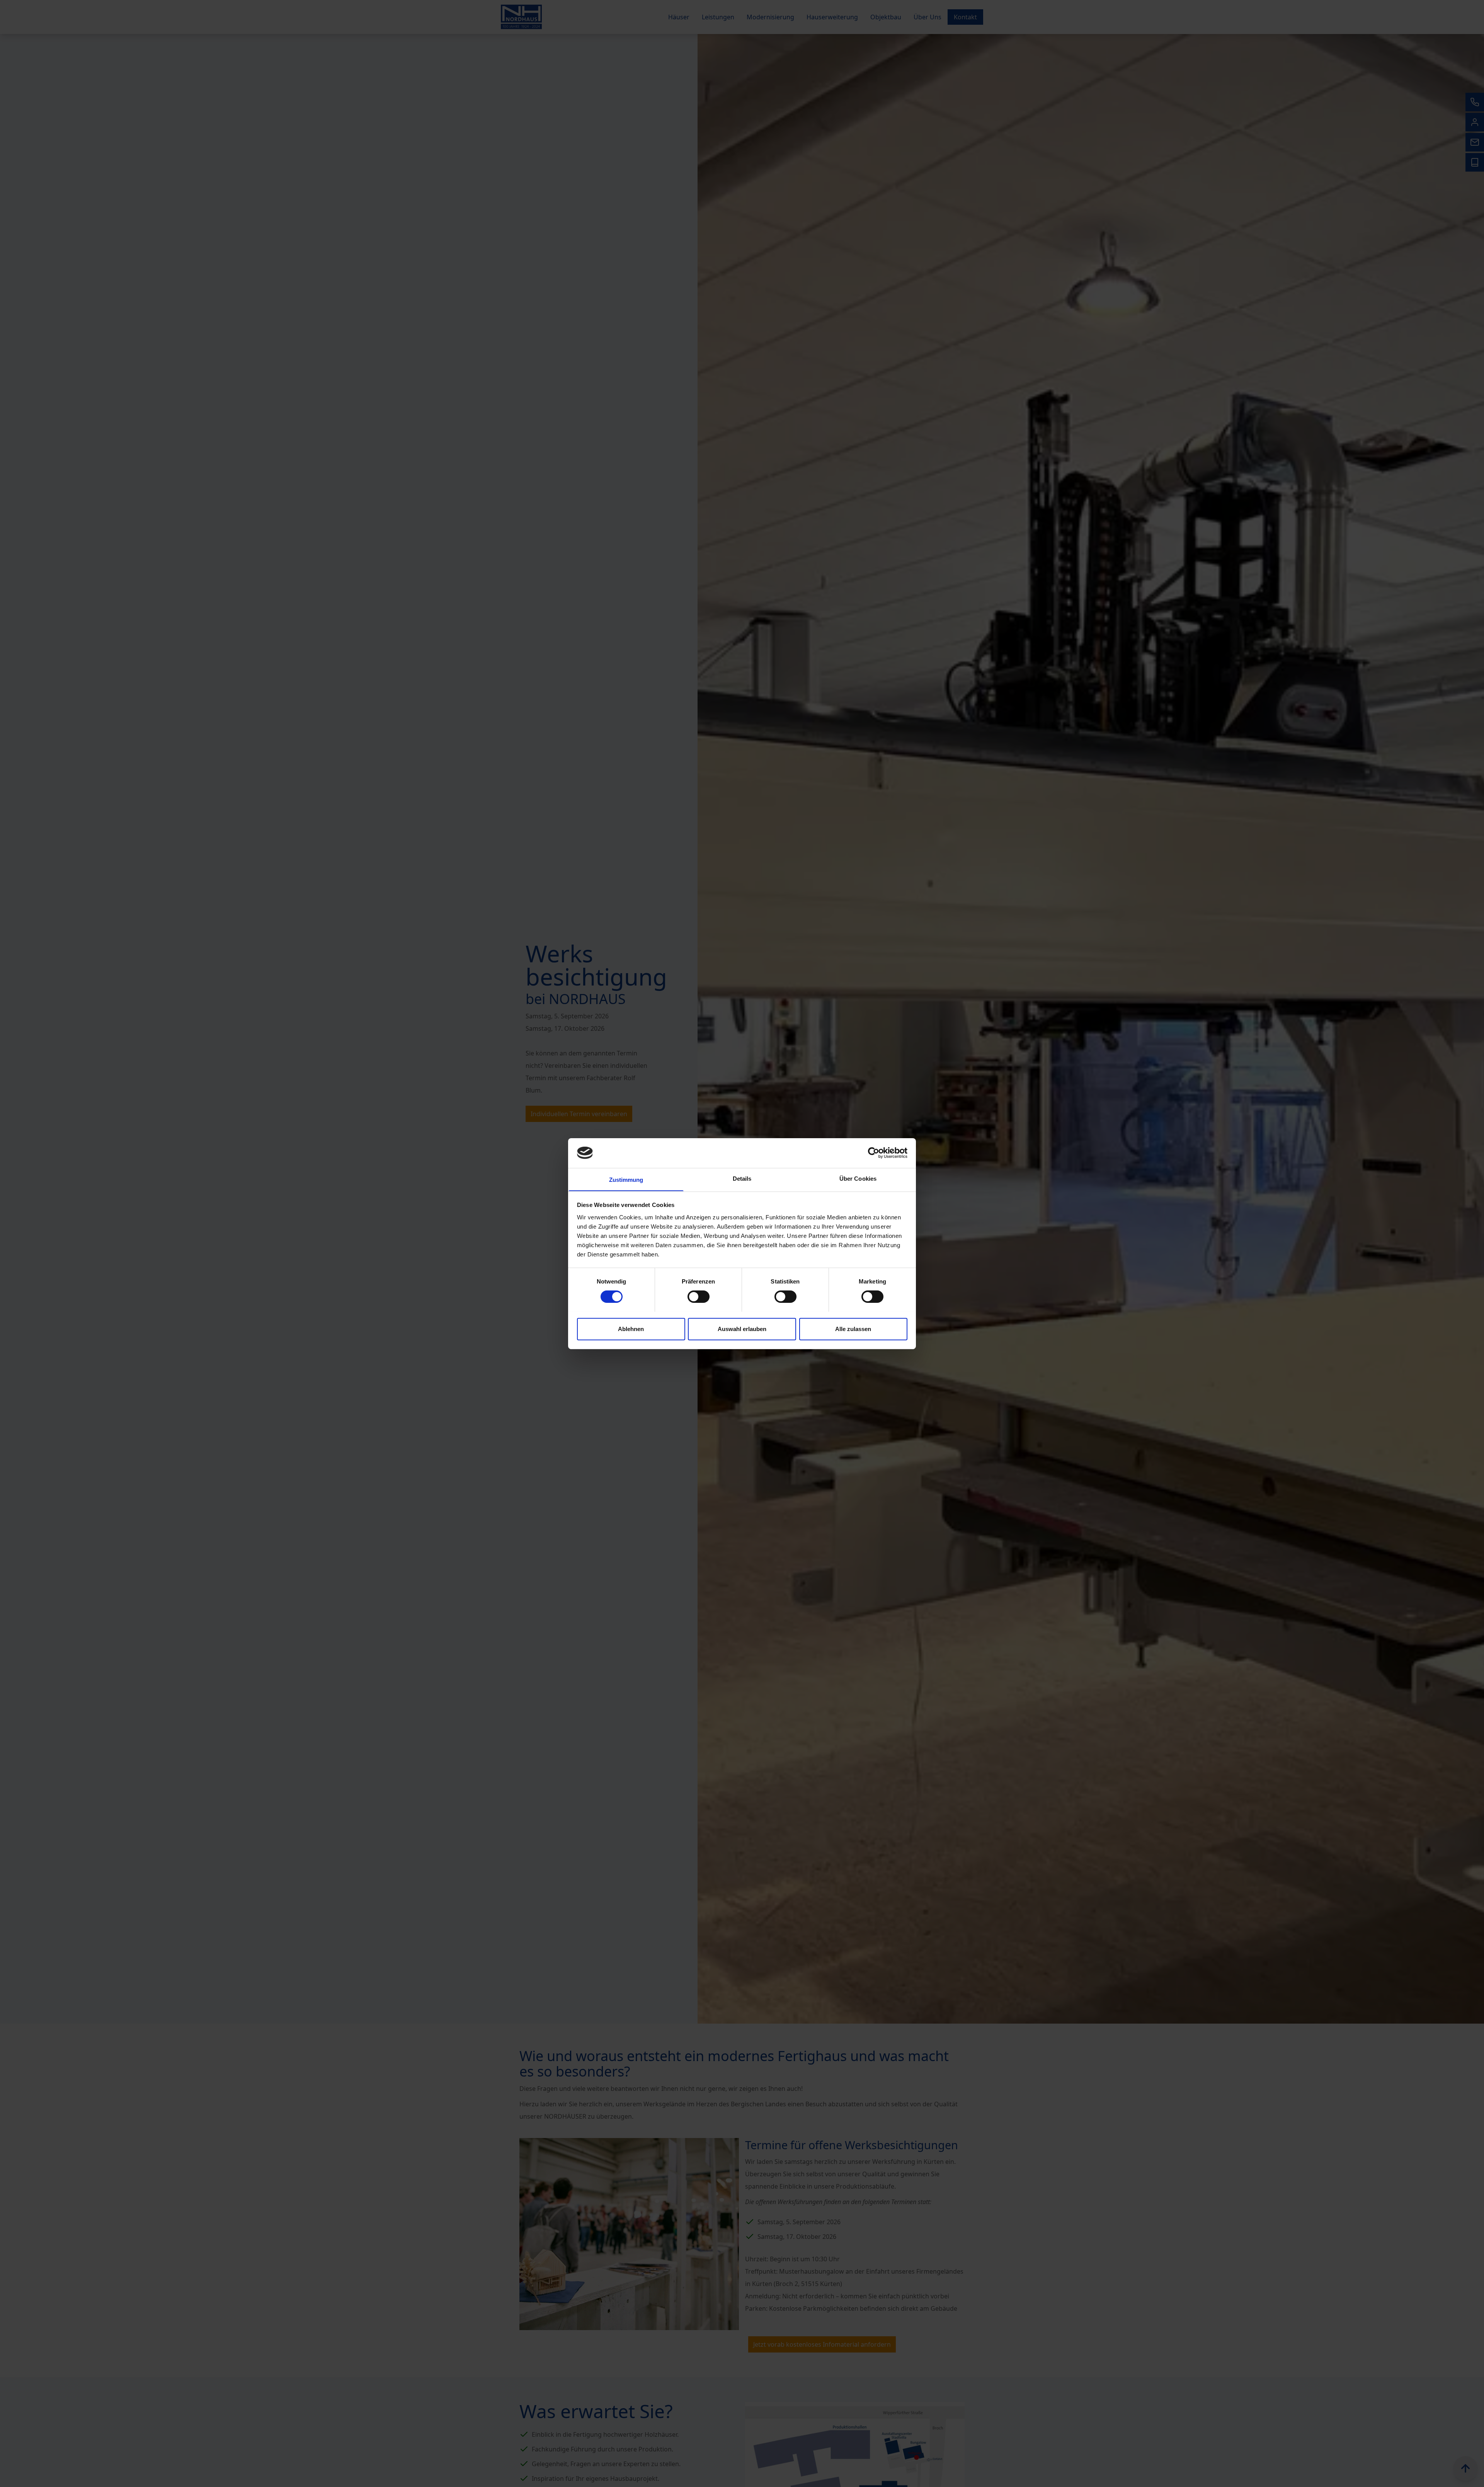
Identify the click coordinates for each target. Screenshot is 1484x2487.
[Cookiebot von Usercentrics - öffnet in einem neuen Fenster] (874, 1153)
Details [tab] (742, 1178)
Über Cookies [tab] (858, 1178)
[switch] (699, 1297)
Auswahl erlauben (742, 1329)
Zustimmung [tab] (626, 1179)
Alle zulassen (853, 1329)
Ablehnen (631, 1329)
